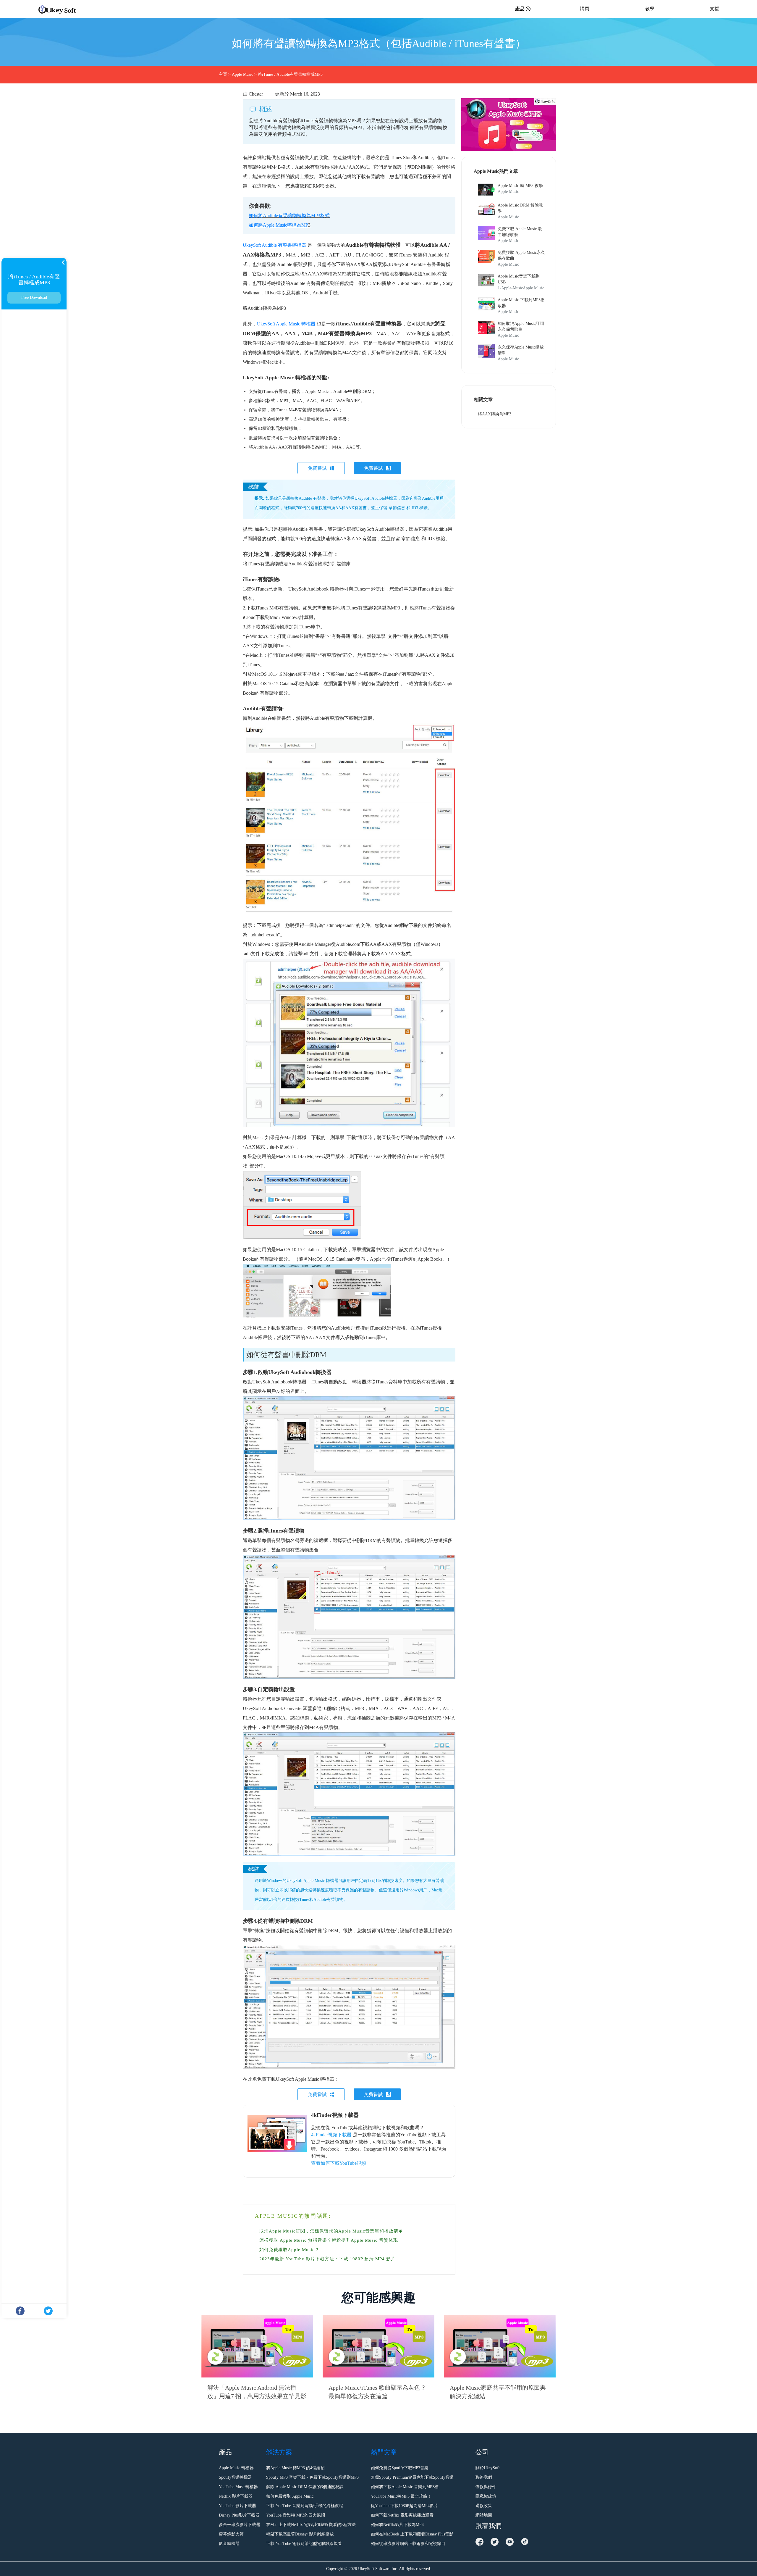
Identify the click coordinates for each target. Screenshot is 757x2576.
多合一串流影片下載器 (240, 2525)
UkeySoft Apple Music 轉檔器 (286, 324)
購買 (585, 9)
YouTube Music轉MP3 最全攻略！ (401, 2496)
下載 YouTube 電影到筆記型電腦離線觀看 (304, 2544)
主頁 (223, 74)
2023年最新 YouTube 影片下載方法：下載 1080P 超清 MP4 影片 (327, 2259)
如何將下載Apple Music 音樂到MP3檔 (405, 2487)
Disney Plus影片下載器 (239, 2515)
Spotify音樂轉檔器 (235, 2477)
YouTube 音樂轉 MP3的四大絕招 (296, 2515)
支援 (714, 9)
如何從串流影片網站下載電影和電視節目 (408, 2544)
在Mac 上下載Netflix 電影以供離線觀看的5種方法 (311, 2525)
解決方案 (279, 2452)
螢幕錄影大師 (231, 2534)
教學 (650, 9)
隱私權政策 (486, 2496)
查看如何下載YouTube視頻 (339, 2163)
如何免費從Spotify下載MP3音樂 (400, 2468)
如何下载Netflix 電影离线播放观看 (402, 2515)
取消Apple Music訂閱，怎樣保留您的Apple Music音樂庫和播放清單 (331, 2231)
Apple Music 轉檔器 (236, 2468)
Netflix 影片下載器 (236, 2496)
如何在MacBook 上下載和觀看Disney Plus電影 (412, 2534)
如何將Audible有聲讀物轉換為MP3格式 (289, 216)
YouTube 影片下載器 (237, 2506)
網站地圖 (484, 2515)
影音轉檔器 (229, 2544)
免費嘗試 (317, 468)
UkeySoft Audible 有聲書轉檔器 (275, 245)
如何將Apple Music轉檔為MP (278, 225)
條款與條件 (486, 2487)
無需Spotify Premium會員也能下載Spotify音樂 (412, 2477)
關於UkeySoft (488, 2468)
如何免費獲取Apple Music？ (289, 2250)
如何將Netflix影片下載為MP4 (397, 2525)
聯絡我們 (484, 2477)
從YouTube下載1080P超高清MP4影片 (404, 2506)
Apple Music (242, 74)
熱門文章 (384, 2452)
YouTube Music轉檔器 (238, 2487)
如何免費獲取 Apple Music (290, 2496)
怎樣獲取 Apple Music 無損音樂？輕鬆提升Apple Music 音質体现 (329, 2240)
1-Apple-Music (510, 288)
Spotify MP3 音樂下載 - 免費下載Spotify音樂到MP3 (312, 2477)
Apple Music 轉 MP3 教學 (520, 186)
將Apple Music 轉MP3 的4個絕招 (295, 2468)
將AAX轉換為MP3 (495, 414)
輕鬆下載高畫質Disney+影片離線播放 (300, 2534)
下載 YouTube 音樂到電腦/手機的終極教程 (305, 2506)
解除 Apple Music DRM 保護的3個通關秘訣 (305, 2487)
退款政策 (484, 2506)
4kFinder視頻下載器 (331, 2135)
